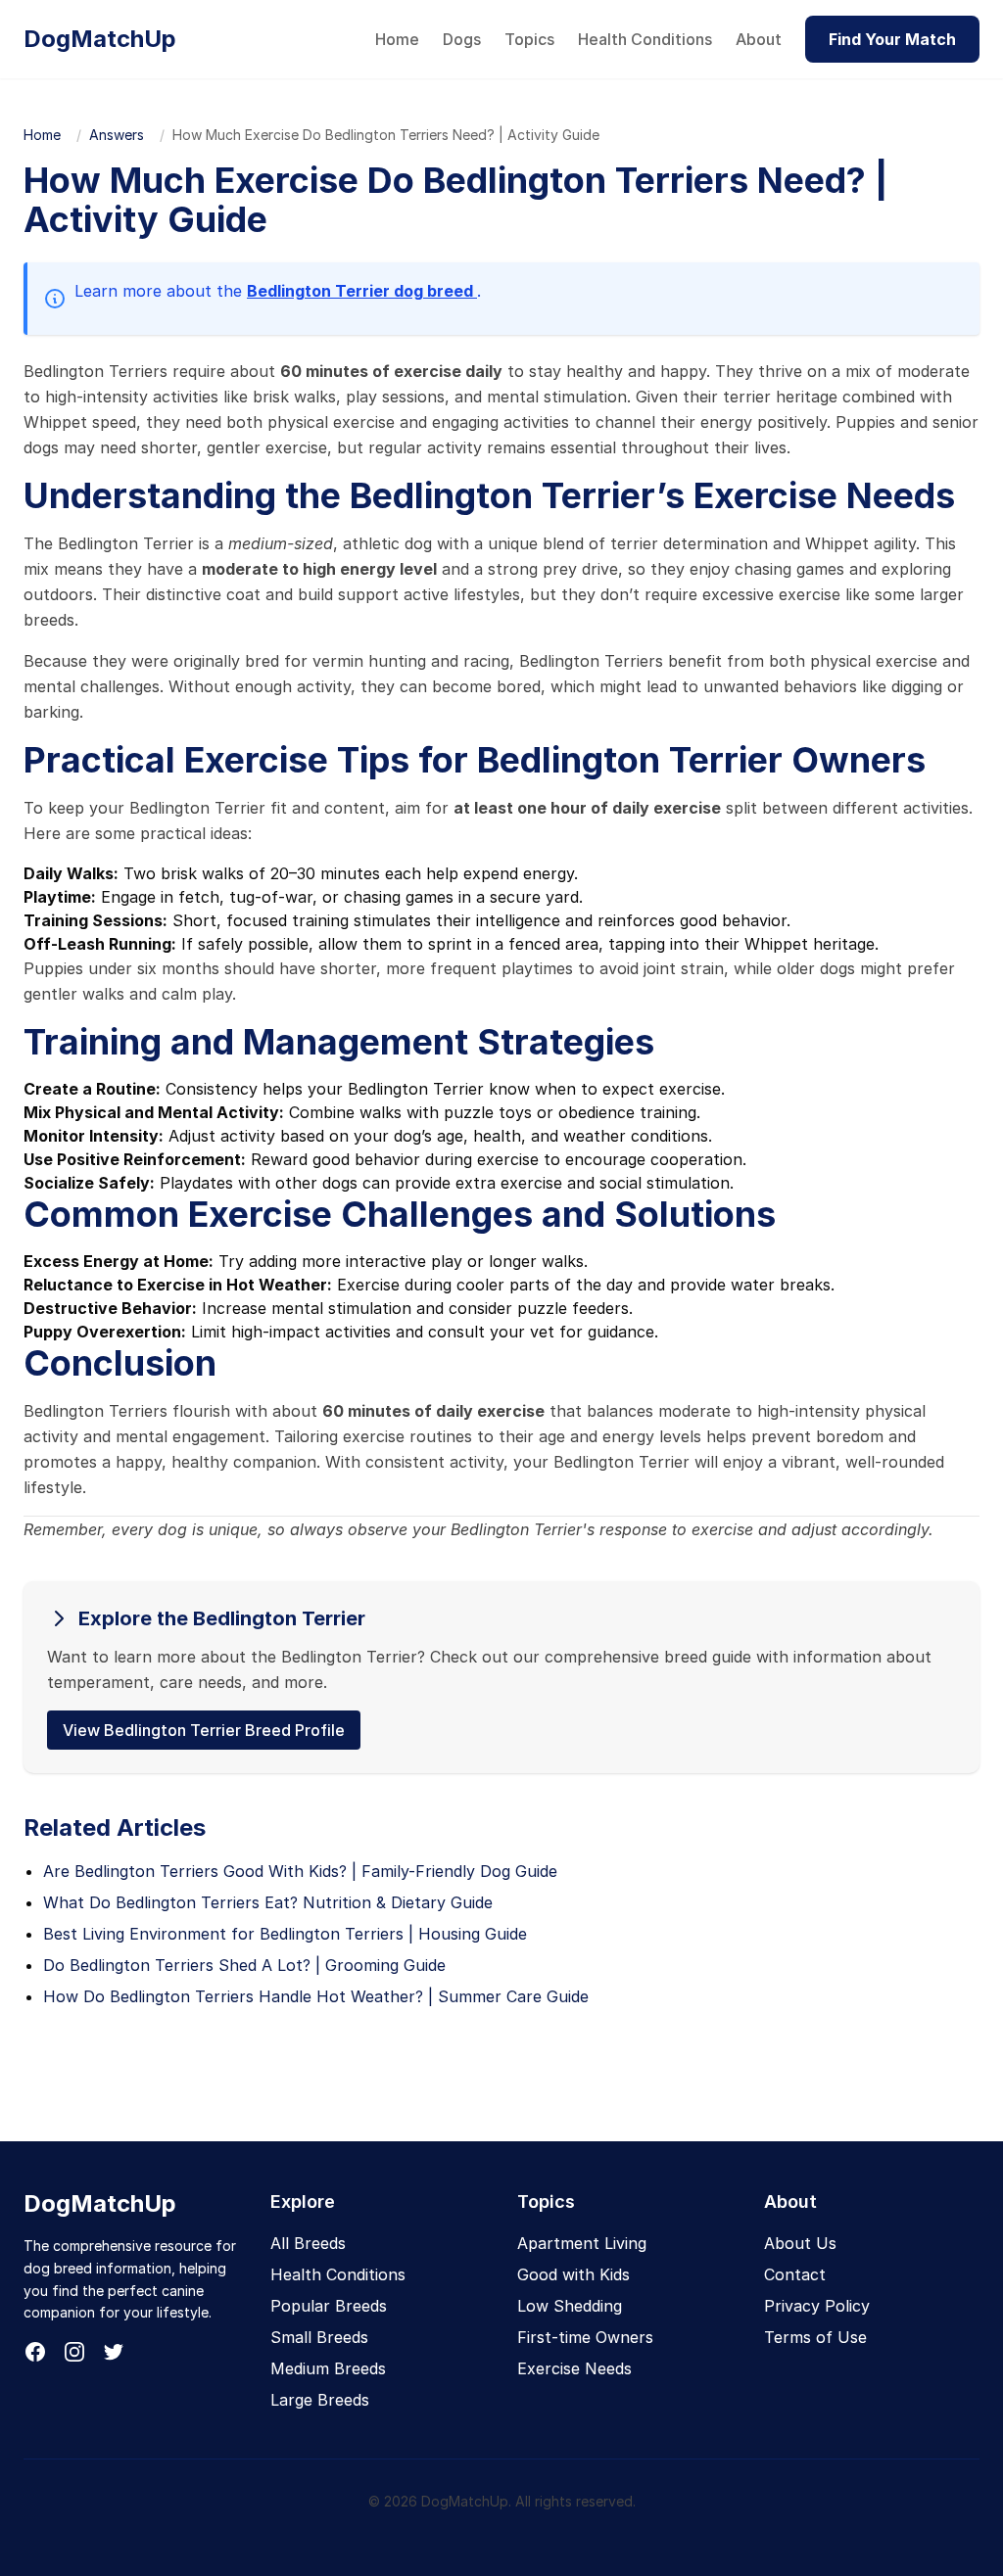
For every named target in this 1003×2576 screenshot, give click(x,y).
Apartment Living (582, 2243)
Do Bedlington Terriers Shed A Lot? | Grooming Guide (244, 1965)
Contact (795, 2274)
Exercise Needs (574, 2368)
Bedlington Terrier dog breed (362, 291)
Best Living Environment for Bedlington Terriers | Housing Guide (285, 1934)
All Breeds (308, 2243)
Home (397, 39)
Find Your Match (892, 39)
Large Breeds (320, 2400)
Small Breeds (319, 2337)
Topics (529, 39)
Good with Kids (573, 2274)
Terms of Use (815, 2337)
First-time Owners (585, 2337)
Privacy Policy (817, 2306)
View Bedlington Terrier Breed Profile (204, 1730)
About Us (800, 2243)
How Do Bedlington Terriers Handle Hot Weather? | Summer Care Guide (316, 1996)
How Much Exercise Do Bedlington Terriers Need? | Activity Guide (386, 135)
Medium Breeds (328, 2368)
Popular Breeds (329, 2306)
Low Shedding (570, 2306)
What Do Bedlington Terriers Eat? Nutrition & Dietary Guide (268, 1902)
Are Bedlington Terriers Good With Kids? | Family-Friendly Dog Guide (300, 1871)
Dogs (462, 39)
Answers (117, 135)
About (759, 39)
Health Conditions (645, 39)
